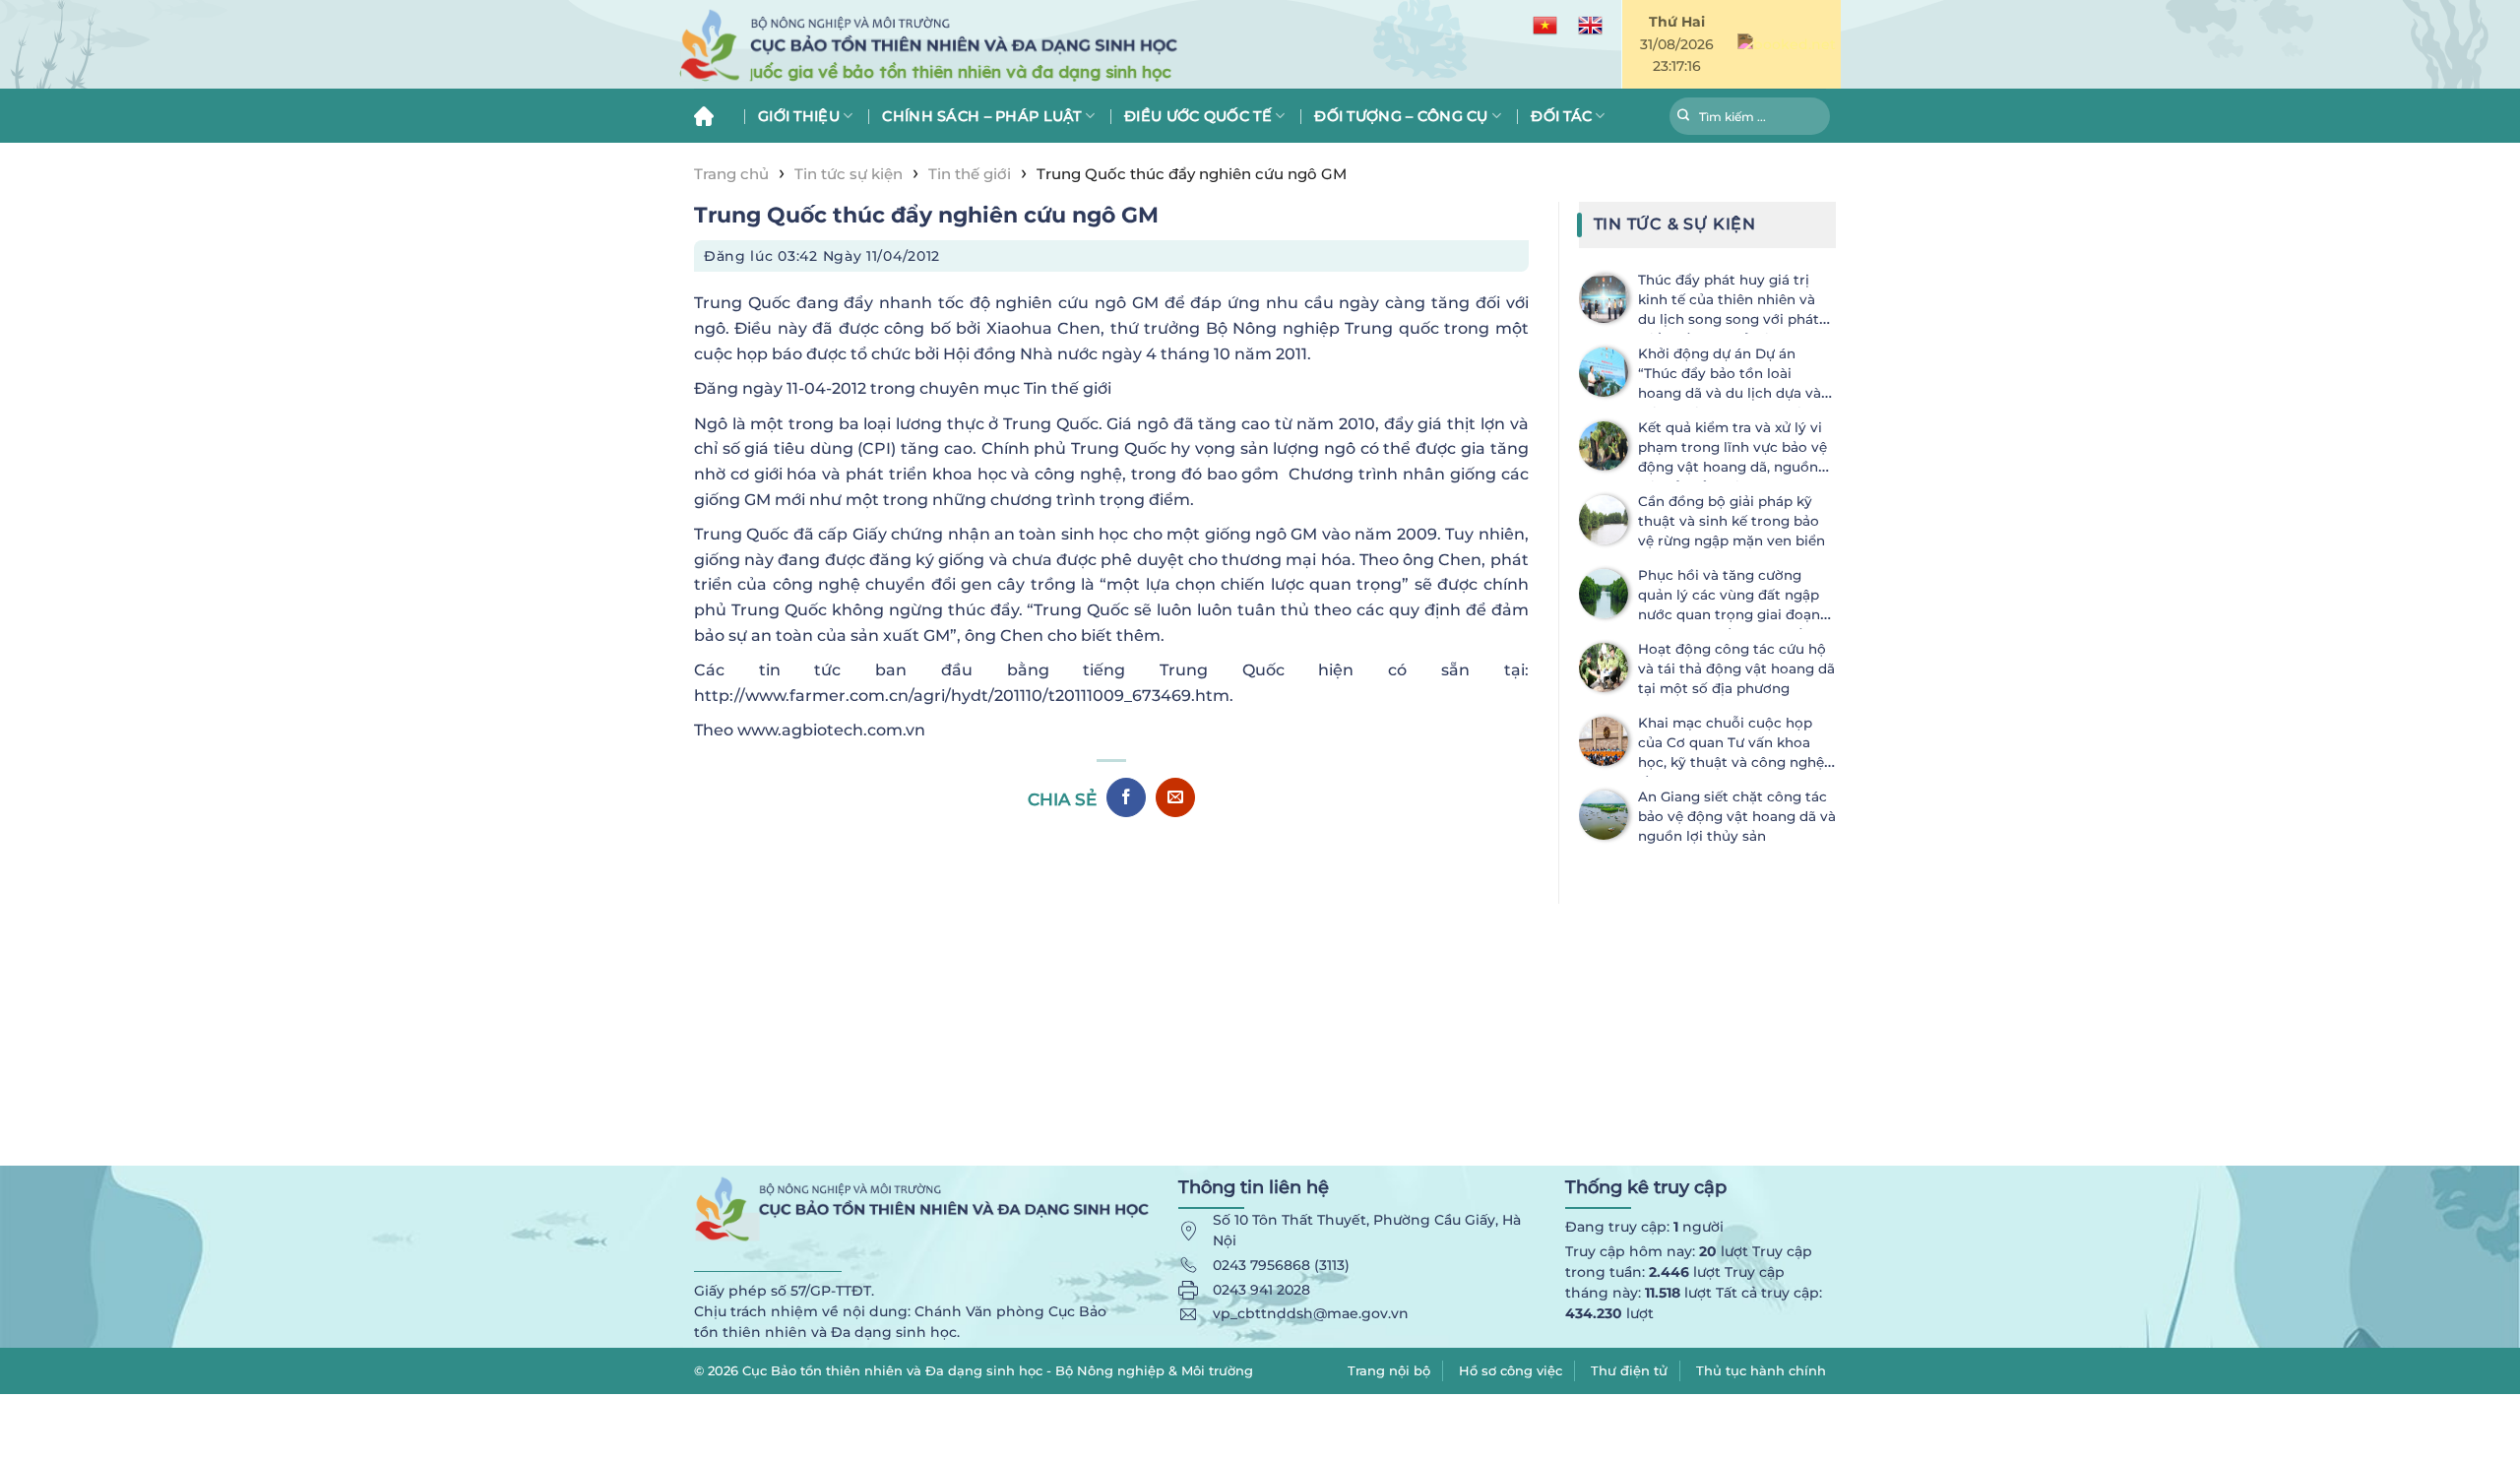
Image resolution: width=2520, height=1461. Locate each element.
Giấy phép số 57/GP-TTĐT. (784, 1291)
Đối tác (1561, 116)
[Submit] (1684, 118)
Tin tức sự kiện (849, 174)
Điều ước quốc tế (1198, 116)
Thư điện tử (1629, 1370)
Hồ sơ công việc (1511, 1370)
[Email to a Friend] (1175, 797)
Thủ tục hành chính (1761, 1370)
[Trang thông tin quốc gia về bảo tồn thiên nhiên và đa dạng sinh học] (1024, 45)
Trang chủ (711, 116)
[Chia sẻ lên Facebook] (1126, 797)
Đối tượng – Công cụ (1401, 116)
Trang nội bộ (1389, 1370)
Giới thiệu (799, 116)
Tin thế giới (970, 174)
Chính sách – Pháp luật (981, 116)
